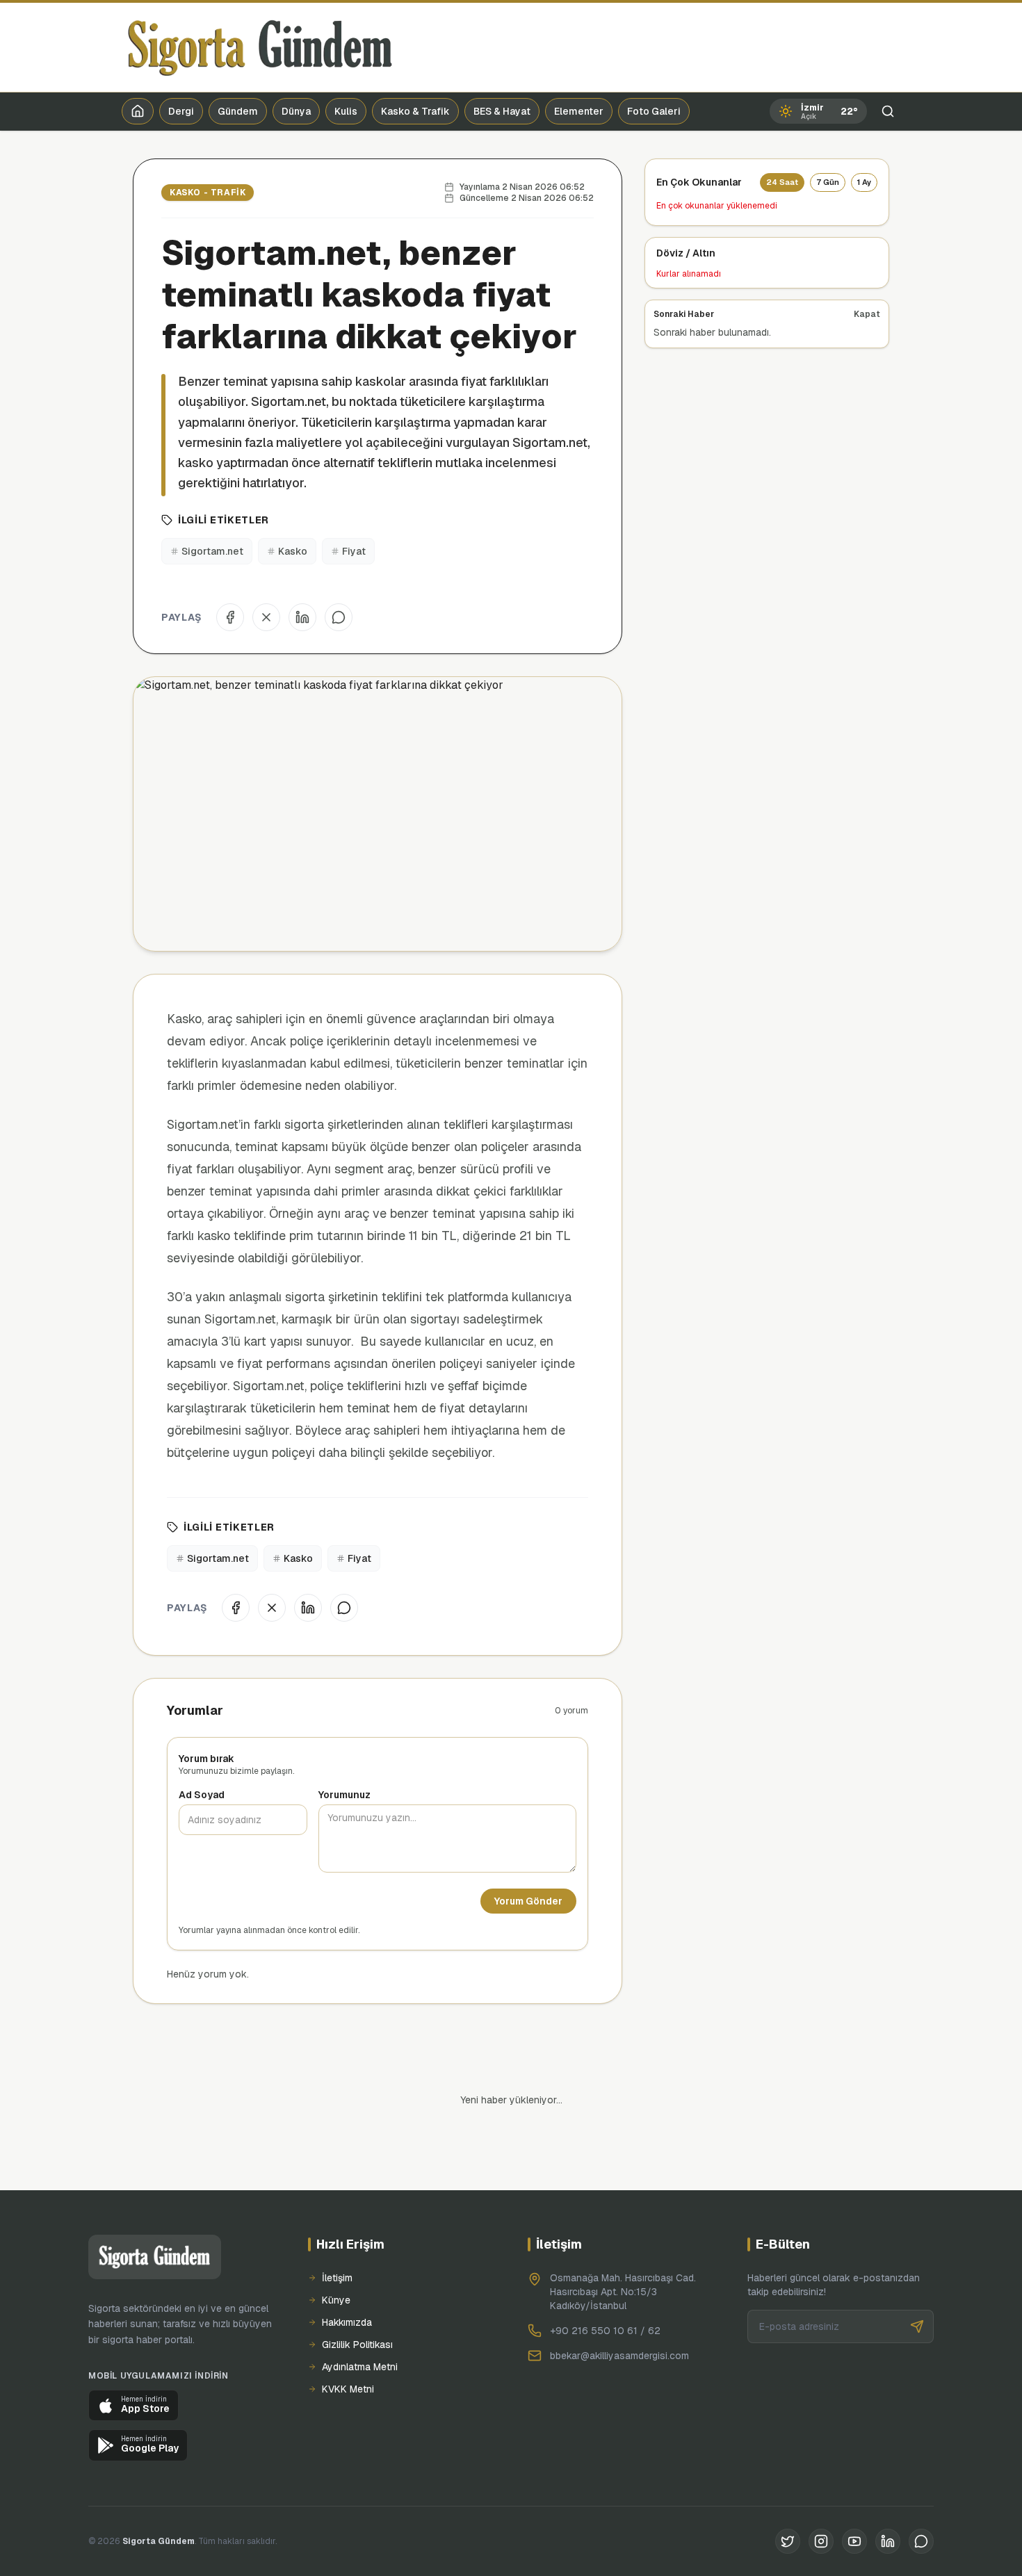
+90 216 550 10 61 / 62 (605, 2331)
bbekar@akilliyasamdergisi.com (619, 2356)
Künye (336, 2300)
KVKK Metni (348, 2389)
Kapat (867, 314)
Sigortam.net (212, 551)
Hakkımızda (347, 2322)
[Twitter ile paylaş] (266, 617)
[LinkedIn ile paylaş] (302, 617)
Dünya (296, 111)
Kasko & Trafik (415, 111)
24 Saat (782, 182)
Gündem (238, 111)
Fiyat (354, 551)
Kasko (293, 551)
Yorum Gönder (528, 1901)
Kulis (346, 111)
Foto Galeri (654, 111)
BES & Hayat (502, 111)
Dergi (181, 111)
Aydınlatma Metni (360, 2367)
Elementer (579, 111)
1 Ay (864, 182)
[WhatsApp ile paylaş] (339, 617)
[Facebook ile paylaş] (230, 617)
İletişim (337, 2278)
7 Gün (828, 182)
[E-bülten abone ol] (917, 2326)
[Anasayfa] (138, 111)
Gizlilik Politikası (357, 2345)
